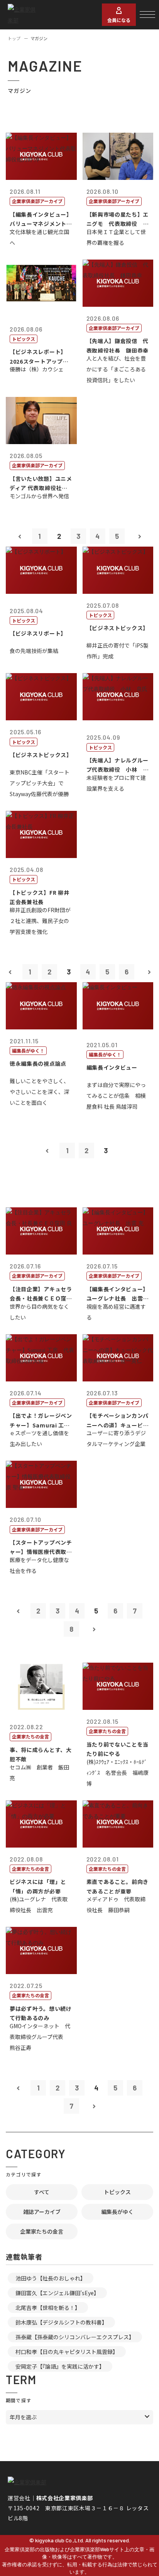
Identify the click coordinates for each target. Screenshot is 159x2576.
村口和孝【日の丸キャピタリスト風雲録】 (67, 2352)
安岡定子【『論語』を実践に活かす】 (60, 2366)
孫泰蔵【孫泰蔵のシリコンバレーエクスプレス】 (75, 2337)
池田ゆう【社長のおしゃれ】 (51, 2278)
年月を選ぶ (23, 2417)
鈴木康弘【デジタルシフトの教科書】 (61, 2322)
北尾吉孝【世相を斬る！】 (48, 2308)
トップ (14, 38)
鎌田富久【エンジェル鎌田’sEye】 (57, 2293)
